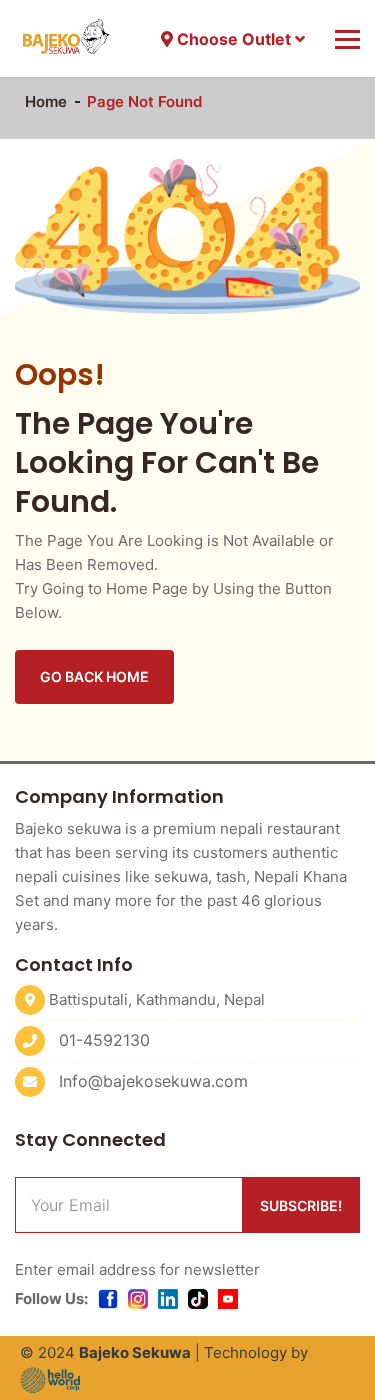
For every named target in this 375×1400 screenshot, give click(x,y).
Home (46, 101)
